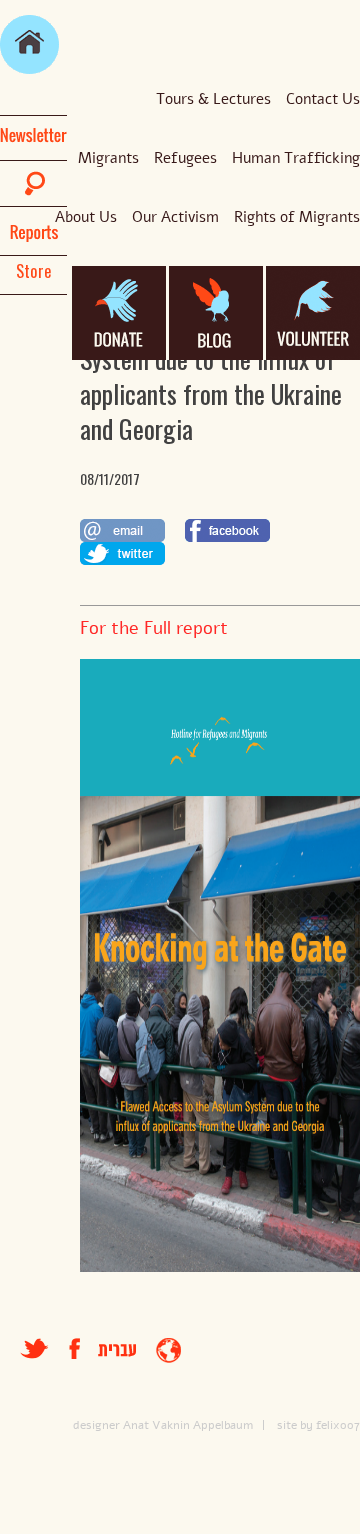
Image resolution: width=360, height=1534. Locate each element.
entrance (168, 1350)
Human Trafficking (296, 158)
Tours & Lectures (213, 99)
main (29, 44)
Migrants (108, 158)
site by (295, 1425)
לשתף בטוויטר (122, 553)
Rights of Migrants (297, 217)
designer (96, 1425)
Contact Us (323, 99)
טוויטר (34, 1348)
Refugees (185, 158)
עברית (117, 1350)
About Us (86, 217)
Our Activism (175, 217)
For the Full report (154, 628)
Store (34, 271)
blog (216, 313)
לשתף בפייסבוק (227, 530)
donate (119, 313)
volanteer (313, 313)
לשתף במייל (122, 530)
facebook (83, 1348)
